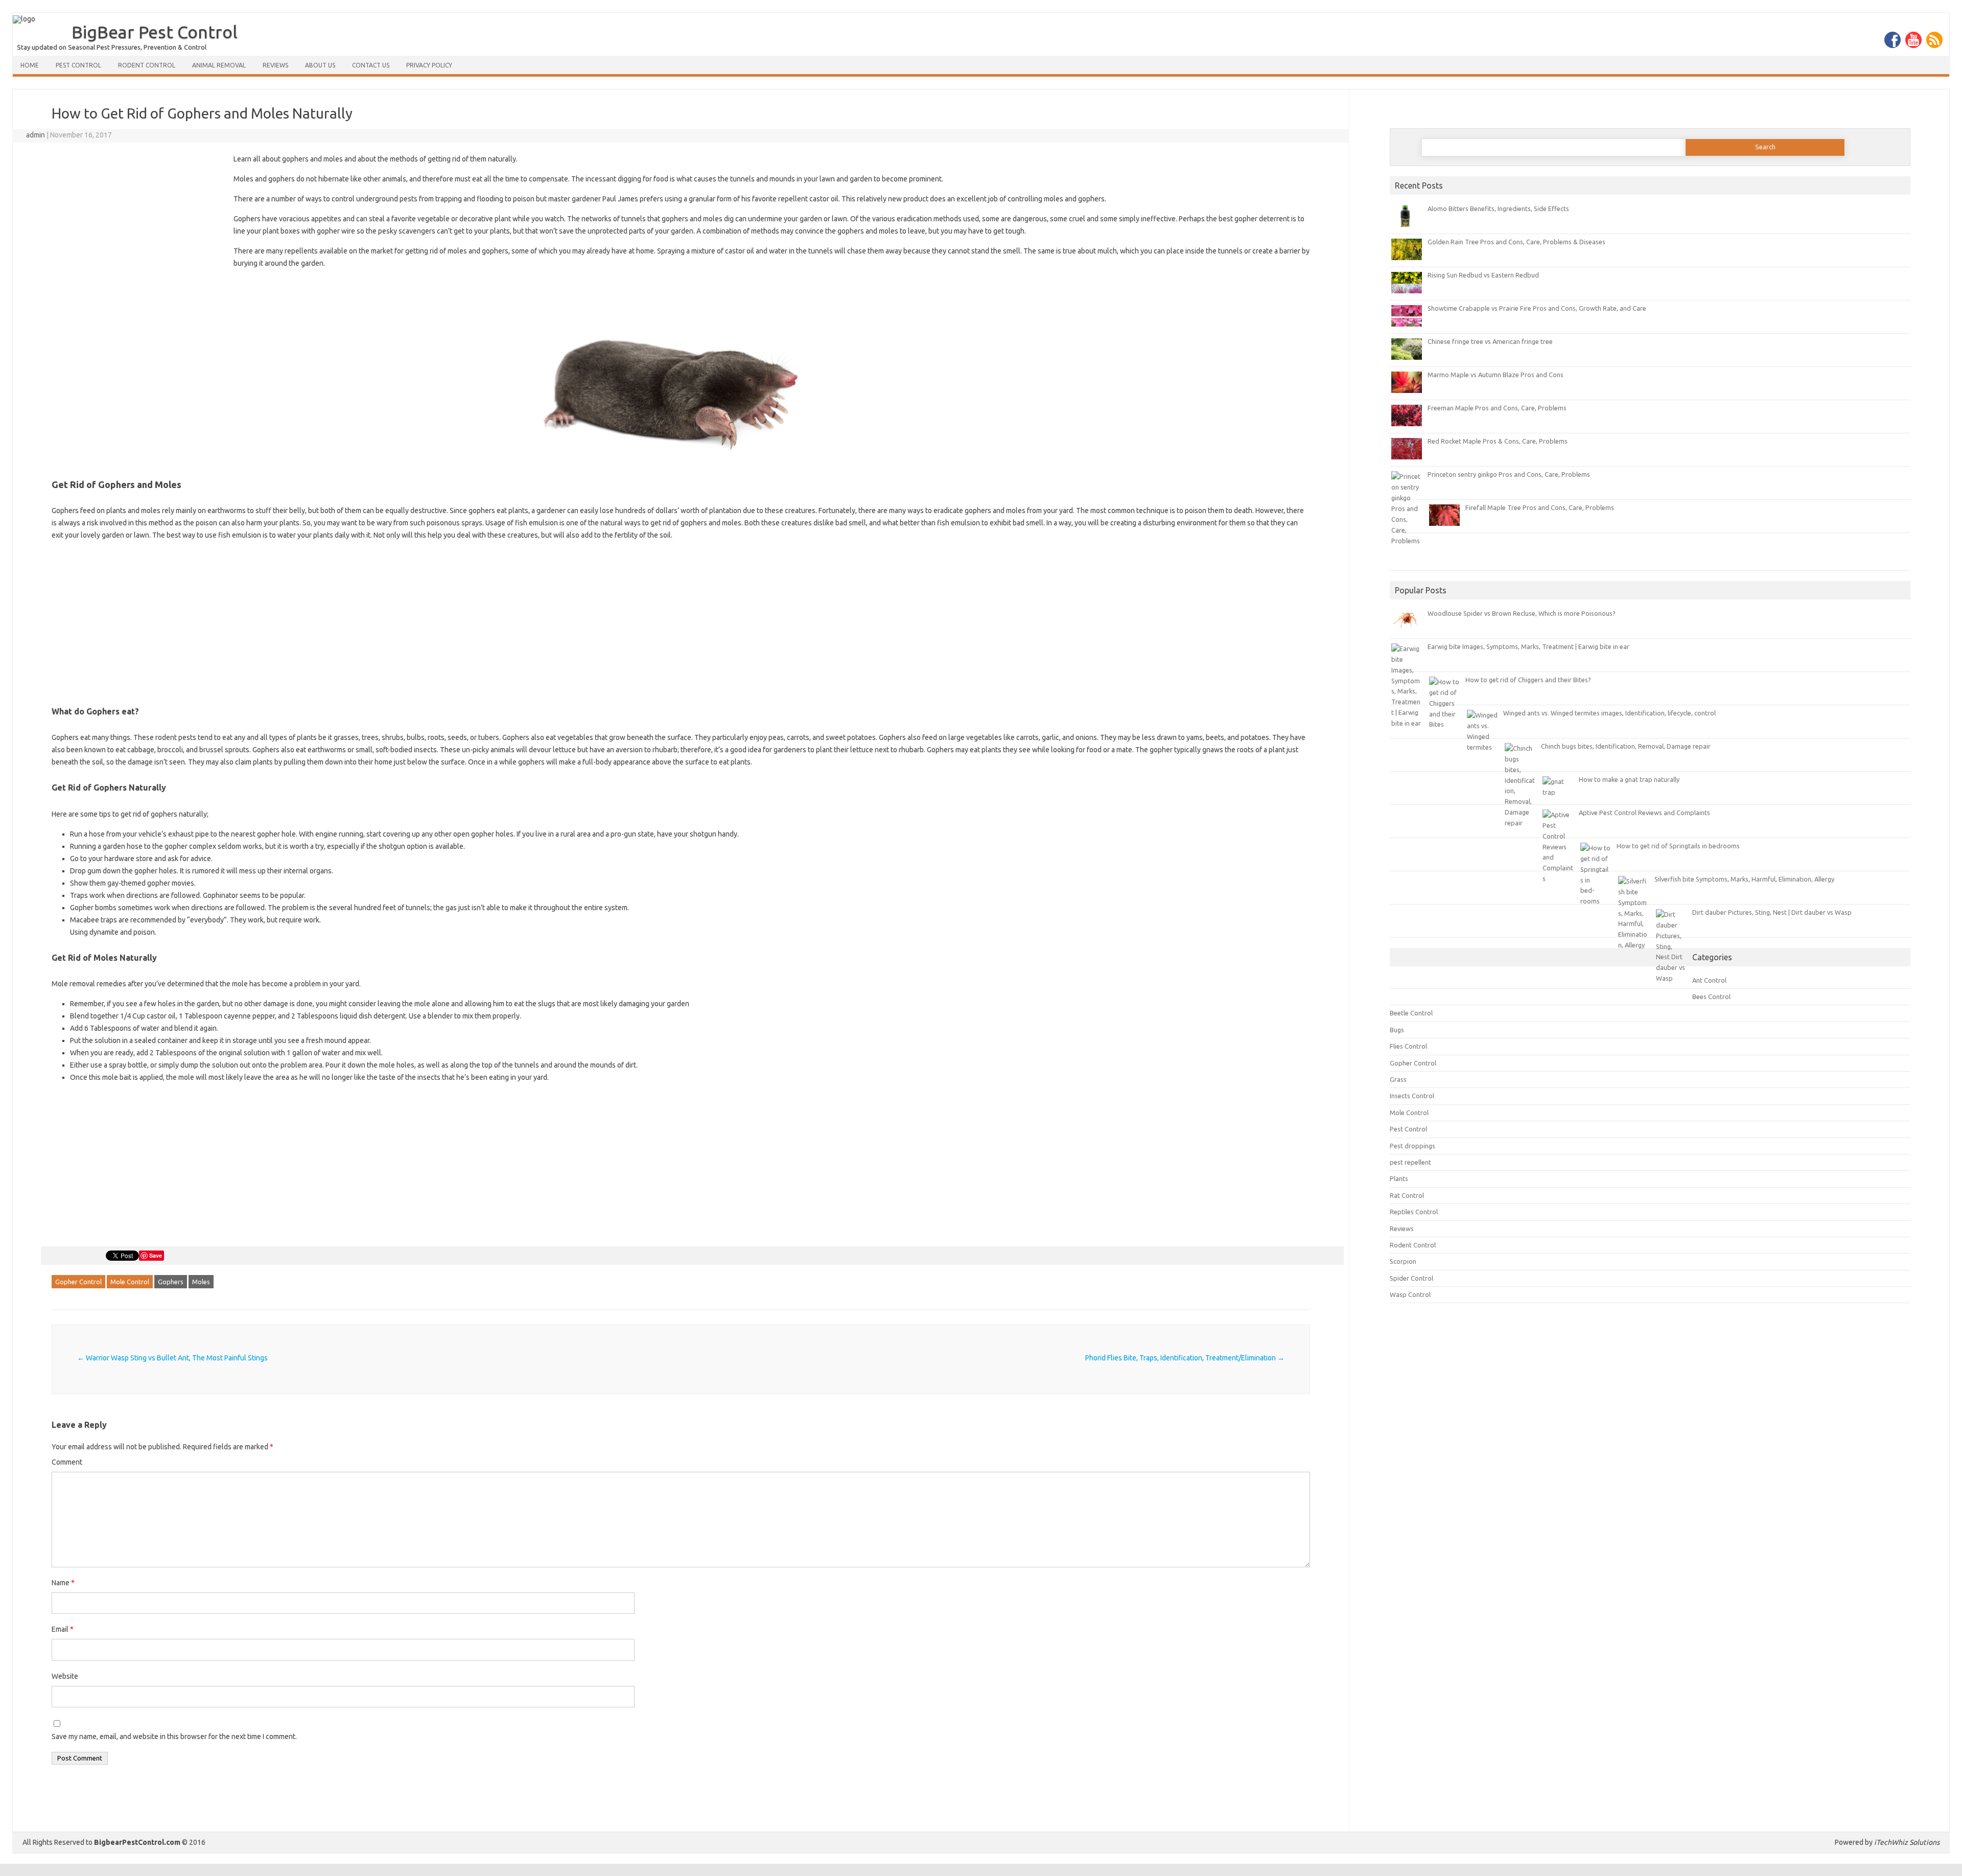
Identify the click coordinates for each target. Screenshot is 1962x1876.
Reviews (275, 65)
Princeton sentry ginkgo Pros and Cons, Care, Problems (1509, 474)
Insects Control (1412, 1096)
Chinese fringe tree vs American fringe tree (1490, 341)
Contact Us (371, 65)
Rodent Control (147, 65)
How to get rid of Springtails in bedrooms (1678, 846)
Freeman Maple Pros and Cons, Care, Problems (1497, 408)
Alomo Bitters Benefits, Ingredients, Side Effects (1498, 209)
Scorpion (1403, 1261)
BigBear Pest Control (155, 32)
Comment (67, 1462)
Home (30, 65)
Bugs (1397, 1030)
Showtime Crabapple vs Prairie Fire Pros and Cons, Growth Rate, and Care (1537, 308)
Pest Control (78, 65)
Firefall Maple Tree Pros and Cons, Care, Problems (1540, 507)
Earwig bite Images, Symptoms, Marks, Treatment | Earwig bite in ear (1528, 646)
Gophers (171, 1282)
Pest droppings (1412, 1146)
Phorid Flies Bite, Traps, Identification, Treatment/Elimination (1185, 1358)
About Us (320, 65)
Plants (1399, 1178)
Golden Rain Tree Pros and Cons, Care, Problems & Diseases (1516, 242)
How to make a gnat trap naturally (1629, 779)
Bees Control (1711, 997)
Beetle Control (1411, 1013)
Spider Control (1411, 1278)
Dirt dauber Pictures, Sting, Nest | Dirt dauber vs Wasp (1772, 912)
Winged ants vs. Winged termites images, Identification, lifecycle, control (1609, 713)
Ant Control (1709, 980)
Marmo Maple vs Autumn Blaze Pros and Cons (1496, 375)
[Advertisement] (137, 228)
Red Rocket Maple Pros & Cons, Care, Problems (1498, 441)
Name (63, 1583)
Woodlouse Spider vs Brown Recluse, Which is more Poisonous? (1522, 613)
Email (63, 1629)
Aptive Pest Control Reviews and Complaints (1644, 813)
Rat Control (1407, 1195)
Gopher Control (78, 1282)
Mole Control (130, 1282)
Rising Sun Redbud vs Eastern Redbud (1483, 275)
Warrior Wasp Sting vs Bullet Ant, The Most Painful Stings (172, 1358)
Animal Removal (219, 65)
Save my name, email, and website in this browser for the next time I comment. (174, 1736)
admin (36, 135)
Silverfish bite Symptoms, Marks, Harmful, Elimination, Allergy (1744, 879)
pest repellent (1410, 1162)
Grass (1398, 1079)
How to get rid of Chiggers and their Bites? (1528, 680)
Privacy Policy (429, 65)
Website (65, 1676)
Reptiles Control (1414, 1212)
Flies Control (1408, 1046)
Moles (201, 1282)
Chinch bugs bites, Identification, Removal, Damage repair (1626, 746)
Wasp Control (1410, 1294)
